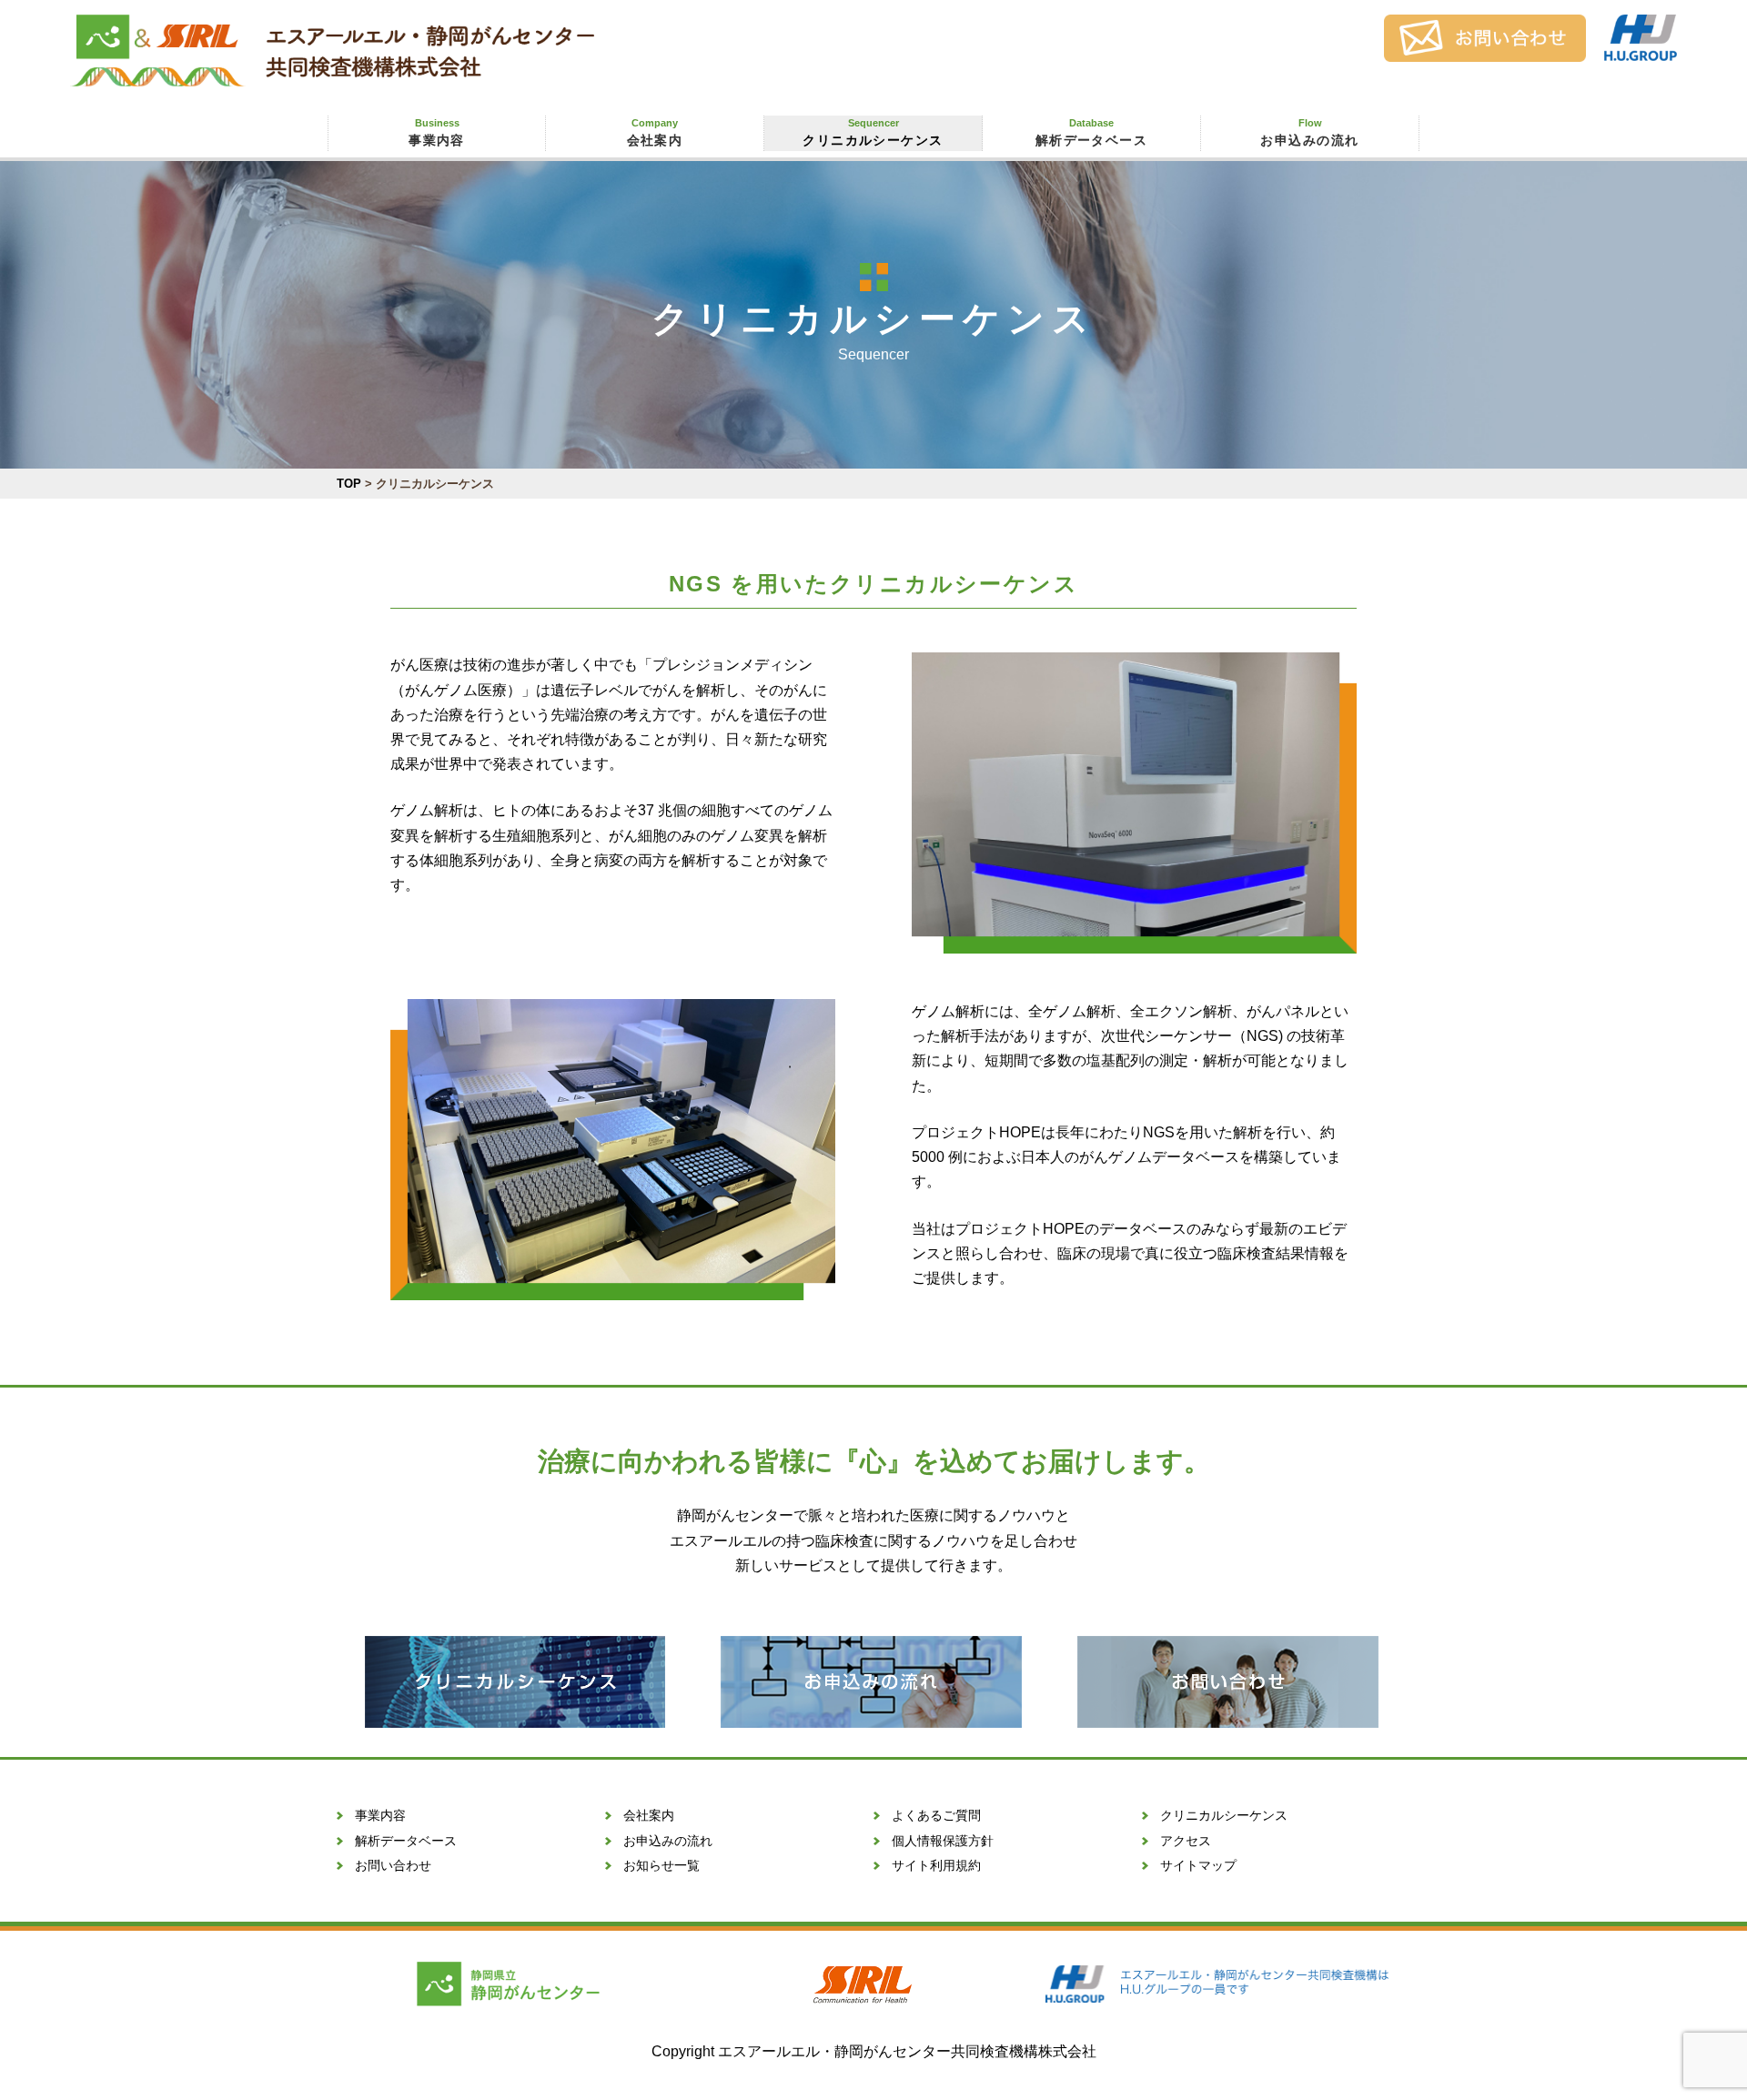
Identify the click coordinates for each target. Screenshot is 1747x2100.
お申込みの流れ (1309, 132)
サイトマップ (1198, 1865)
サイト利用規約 (936, 1865)
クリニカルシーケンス (873, 132)
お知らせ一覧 (661, 1865)
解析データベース (1092, 132)
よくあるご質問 (936, 1815)
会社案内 (655, 132)
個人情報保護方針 (943, 1841)
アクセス (1186, 1841)
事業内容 (437, 132)
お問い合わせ (393, 1865)
